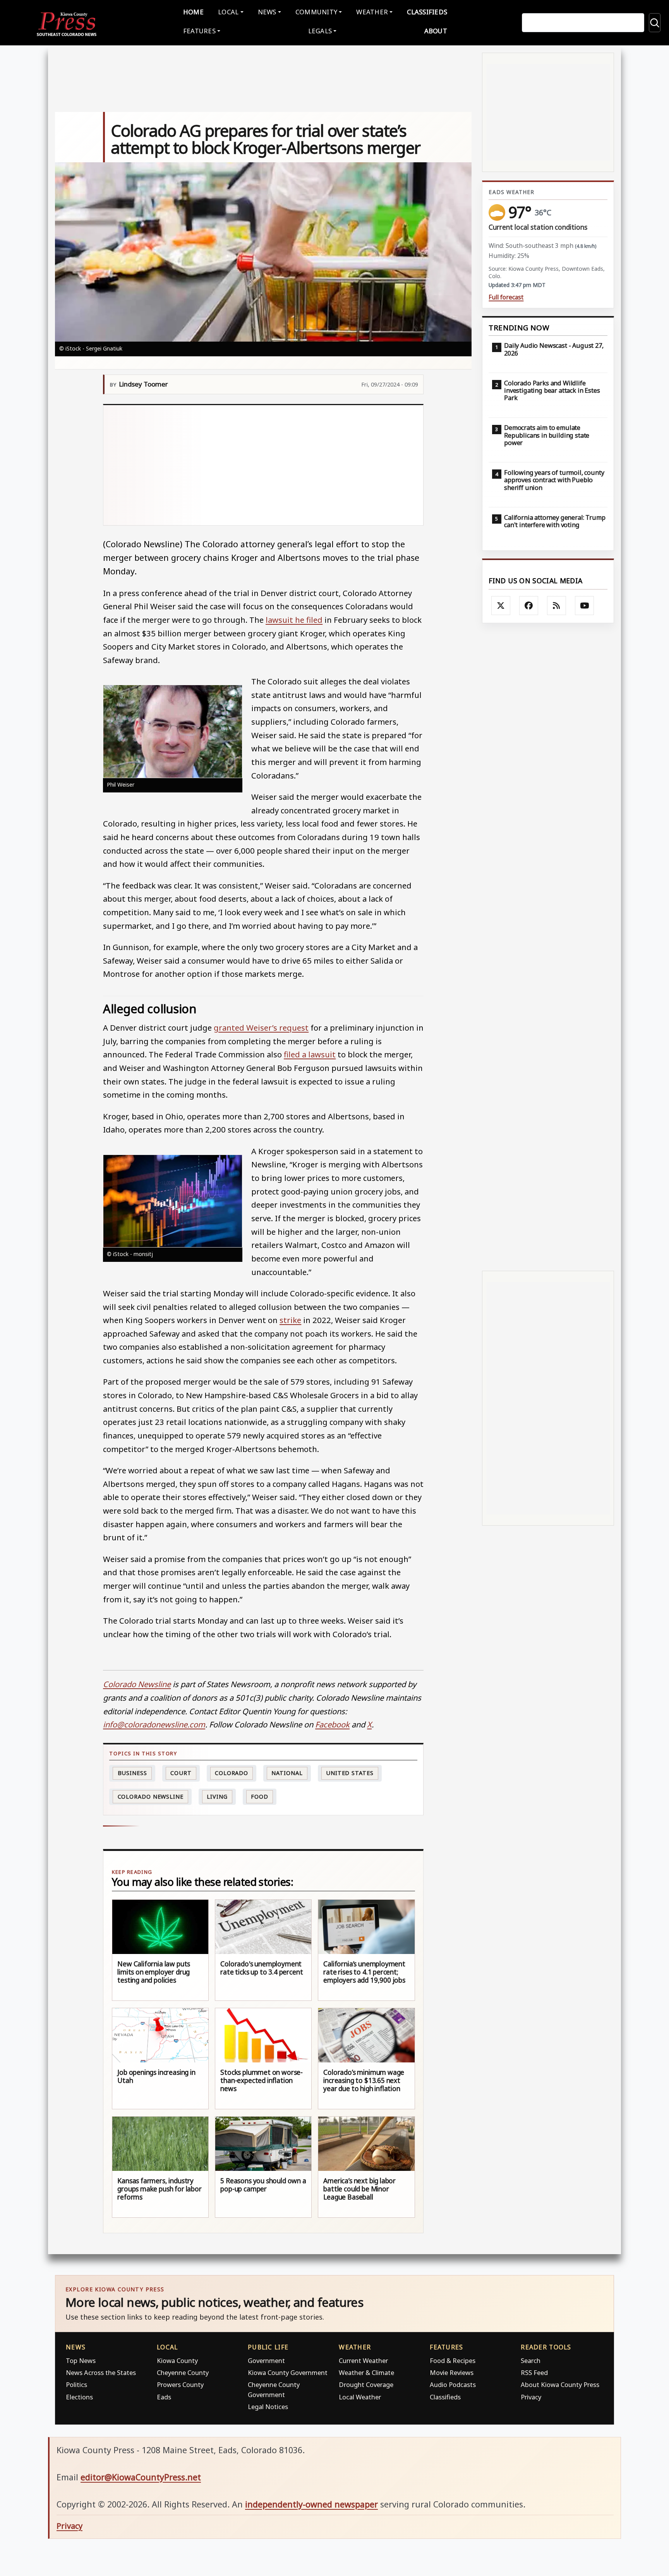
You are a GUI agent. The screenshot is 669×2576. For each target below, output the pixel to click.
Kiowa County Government (288, 2372)
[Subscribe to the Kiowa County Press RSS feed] (557, 606)
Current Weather (363, 2360)
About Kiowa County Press (560, 2384)
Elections (79, 2397)
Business (132, 1773)
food (260, 1797)
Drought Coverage (366, 2384)
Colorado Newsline (151, 1797)
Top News (81, 2360)
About (436, 31)
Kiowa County (177, 2360)
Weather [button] (372, 12)
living (217, 1797)
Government (266, 2360)
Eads (164, 2397)
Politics (76, 2384)
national (287, 1773)
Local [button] (228, 12)
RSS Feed (534, 2372)
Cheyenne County (183, 2372)
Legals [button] (320, 31)
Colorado (232, 1773)
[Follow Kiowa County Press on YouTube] (585, 606)
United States (350, 1773)
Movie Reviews (452, 2372)
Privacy (531, 2397)
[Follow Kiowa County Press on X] (501, 606)
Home (193, 12)
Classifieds (427, 12)
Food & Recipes (453, 2360)
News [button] (267, 12)
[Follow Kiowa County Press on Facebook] (529, 606)
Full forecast (506, 297)
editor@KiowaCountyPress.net (141, 2477)
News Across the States (101, 2372)
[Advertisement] (263, 465)
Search (531, 2360)
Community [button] (316, 12)
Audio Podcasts (453, 2384)
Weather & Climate (366, 2372)
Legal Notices (268, 2407)
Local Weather (360, 2397)
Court (181, 1773)
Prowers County (180, 2384)
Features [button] (199, 31)
